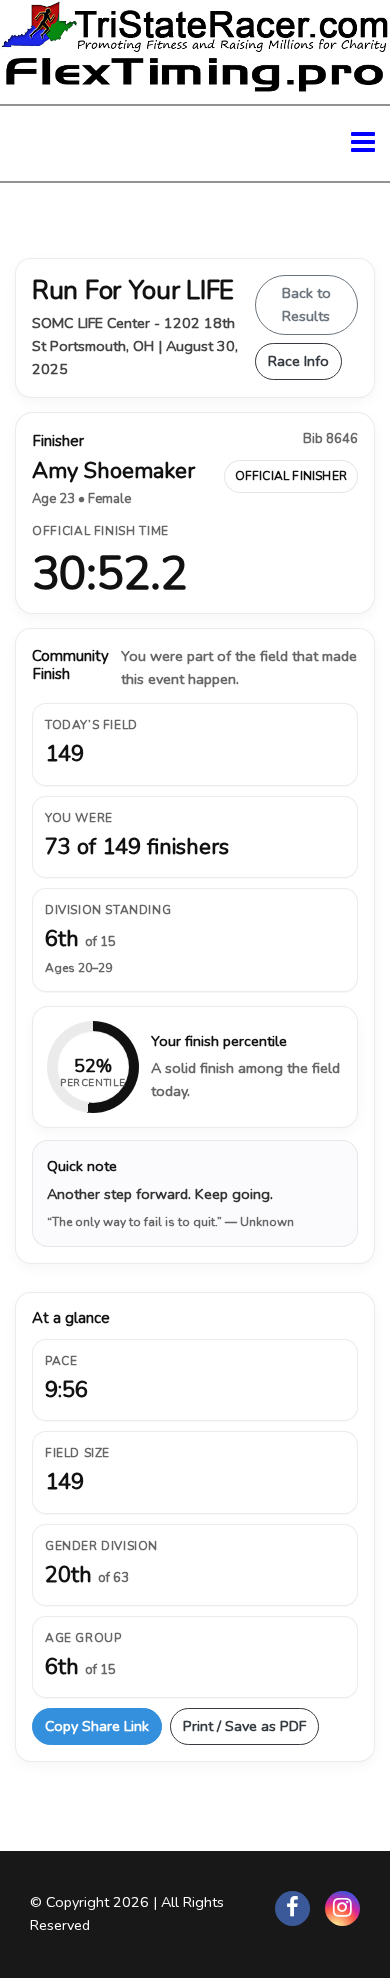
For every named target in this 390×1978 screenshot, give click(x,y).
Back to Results (306, 304)
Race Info (298, 361)
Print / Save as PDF (244, 1726)
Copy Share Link (97, 1726)
